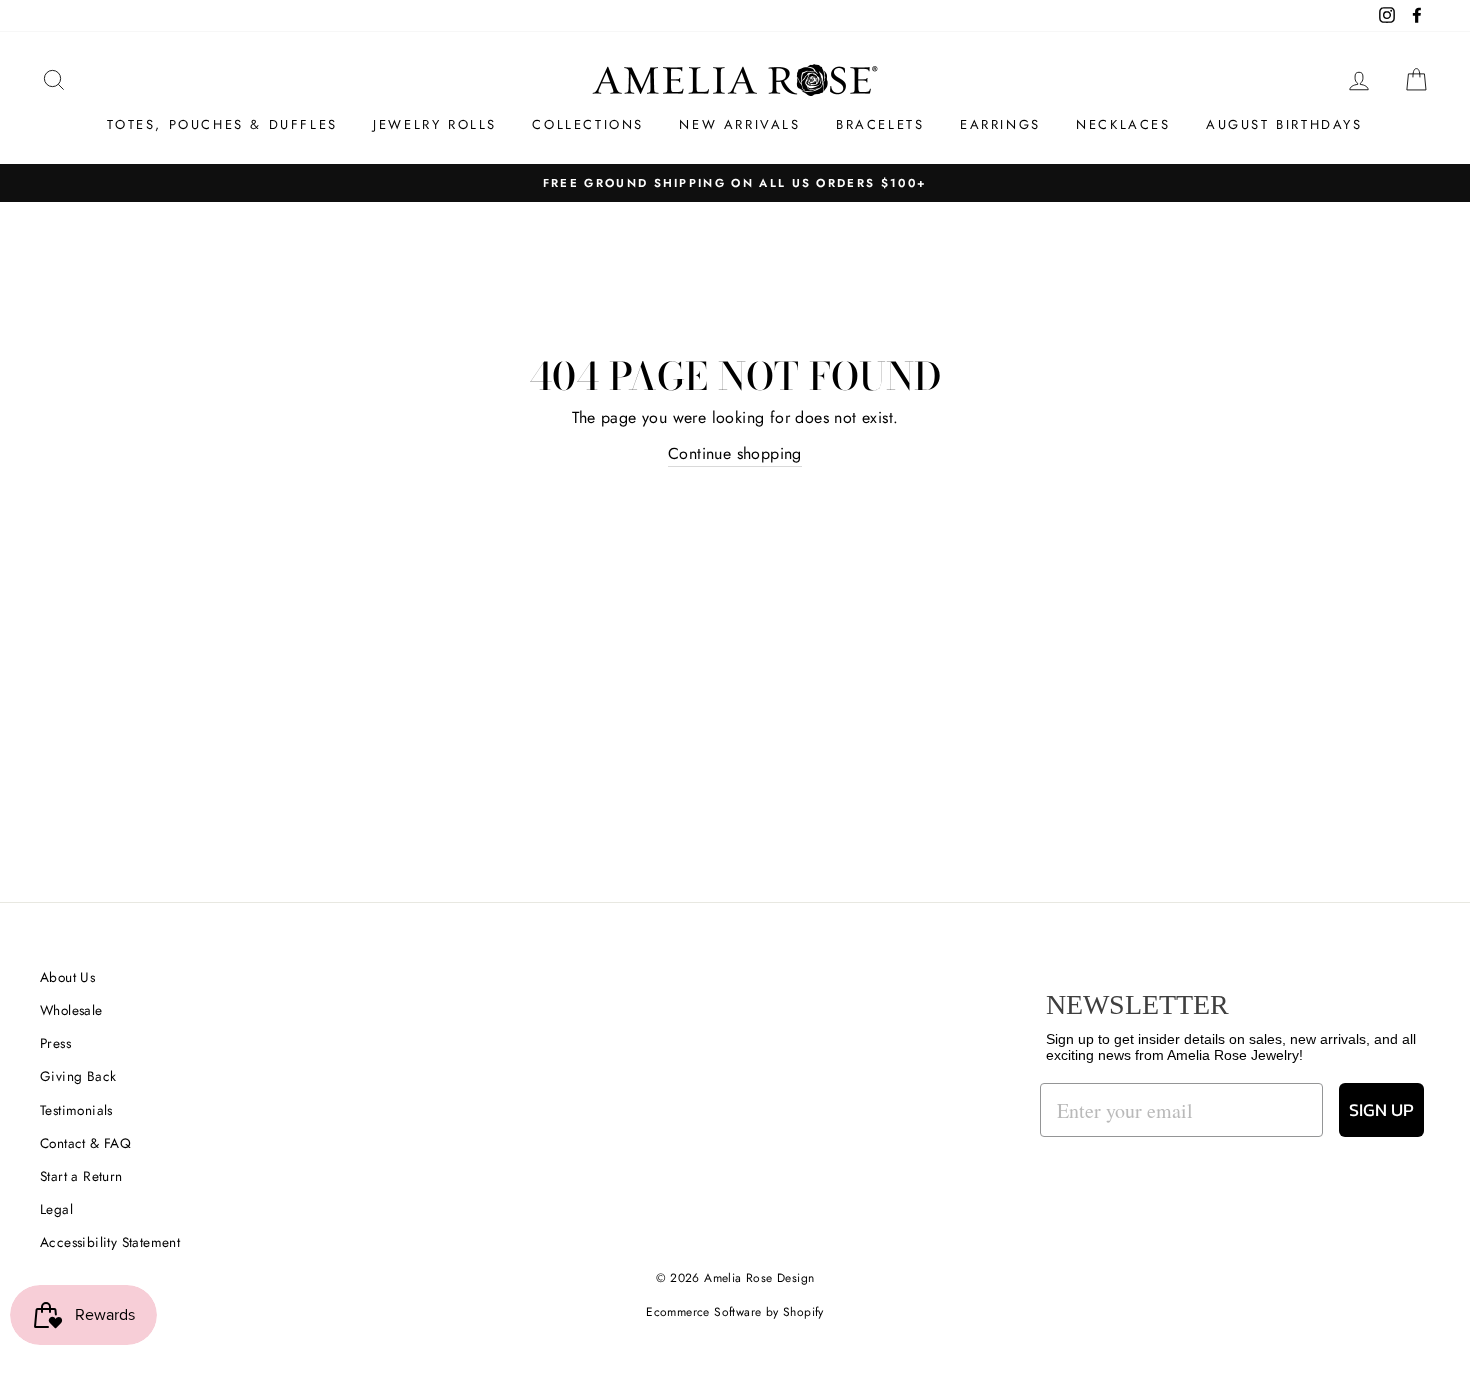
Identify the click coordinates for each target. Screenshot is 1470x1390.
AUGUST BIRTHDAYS (1284, 124)
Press (55, 1043)
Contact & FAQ (85, 1143)
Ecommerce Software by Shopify (735, 1312)
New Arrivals (739, 124)
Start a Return (81, 1176)
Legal (56, 1209)
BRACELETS (880, 124)
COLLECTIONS (588, 124)
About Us (67, 977)
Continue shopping (735, 453)
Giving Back (78, 1076)
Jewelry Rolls (435, 124)
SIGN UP (1381, 1109)
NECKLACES (1123, 124)
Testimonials (76, 1110)
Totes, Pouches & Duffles (222, 124)
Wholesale (71, 1010)
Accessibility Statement (110, 1242)
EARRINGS (1000, 124)
